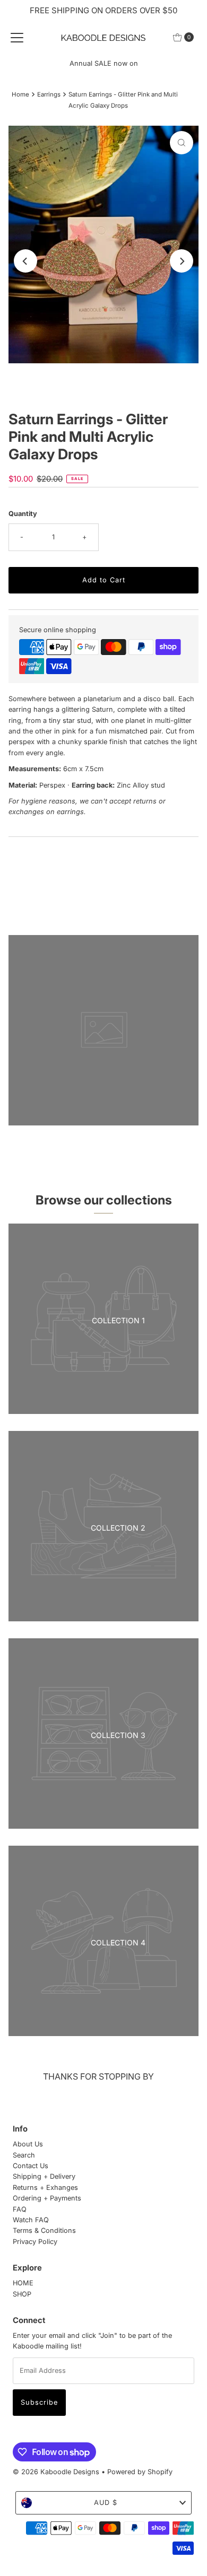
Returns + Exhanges (45, 2188)
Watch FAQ (31, 2220)
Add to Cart (104, 580)
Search (24, 2155)
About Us (28, 2144)
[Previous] (25, 261)
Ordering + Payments (47, 2198)
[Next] (182, 261)
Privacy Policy (35, 2242)
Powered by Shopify (140, 2472)
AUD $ (106, 2503)
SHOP (22, 2294)
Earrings (49, 94)
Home (20, 94)
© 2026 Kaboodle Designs (56, 2472)
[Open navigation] (17, 37)
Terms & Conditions (44, 2230)
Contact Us (31, 2166)
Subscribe (39, 2402)
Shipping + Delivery (44, 2176)
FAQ (20, 2209)
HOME (23, 2283)
